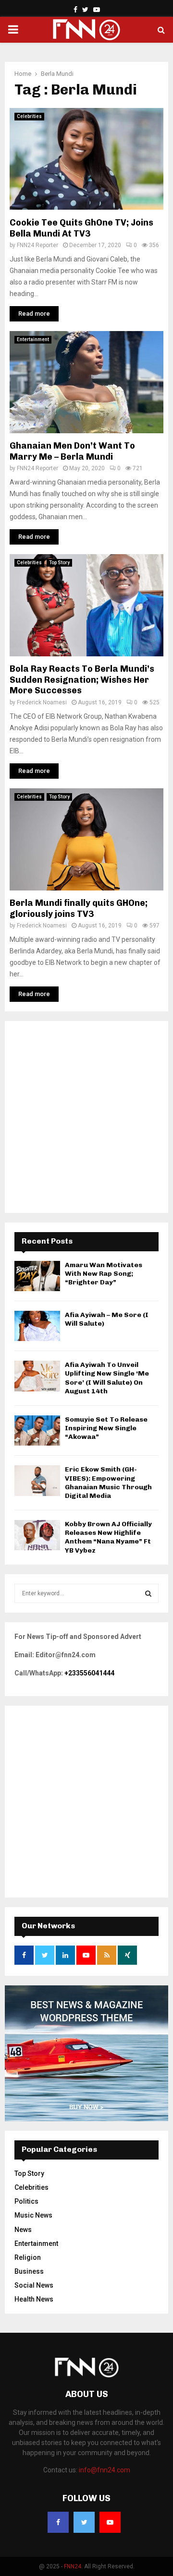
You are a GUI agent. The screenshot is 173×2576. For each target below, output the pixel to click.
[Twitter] (84, 2522)
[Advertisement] (86, 1117)
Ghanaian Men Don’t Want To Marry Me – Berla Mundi (72, 451)
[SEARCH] (148, 1593)
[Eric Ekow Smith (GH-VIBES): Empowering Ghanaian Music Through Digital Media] (37, 1480)
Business (29, 2271)
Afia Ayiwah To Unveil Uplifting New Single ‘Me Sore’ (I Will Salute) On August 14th (107, 1378)
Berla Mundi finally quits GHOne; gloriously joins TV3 (79, 908)
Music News (33, 2215)
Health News (34, 2299)
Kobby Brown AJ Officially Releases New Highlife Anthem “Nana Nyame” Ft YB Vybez (108, 1537)
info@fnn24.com (105, 2470)
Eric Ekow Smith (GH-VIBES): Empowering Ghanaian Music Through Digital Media (108, 1483)
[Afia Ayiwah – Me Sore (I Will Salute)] (37, 1326)
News (23, 2230)
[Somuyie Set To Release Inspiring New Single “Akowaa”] (37, 1430)
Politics (26, 2201)
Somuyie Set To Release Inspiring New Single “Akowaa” (106, 1428)
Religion (28, 2257)
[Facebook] (58, 2522)
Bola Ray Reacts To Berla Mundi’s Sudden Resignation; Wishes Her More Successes (82, 680)
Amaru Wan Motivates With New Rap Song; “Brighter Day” (104, 1274)
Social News (34, 2285)
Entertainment (33, 339)
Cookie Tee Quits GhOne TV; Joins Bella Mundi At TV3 (81, 228)
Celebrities (29, 116)
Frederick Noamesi (42, 702)
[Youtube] (110, 2522)
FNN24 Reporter (37, 245)
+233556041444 (89, 1673)
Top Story (59, 563)
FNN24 (73, 2566)
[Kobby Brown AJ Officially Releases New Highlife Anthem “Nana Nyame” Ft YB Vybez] (37, 1535)
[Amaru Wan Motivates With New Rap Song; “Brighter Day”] (37, 1276)
